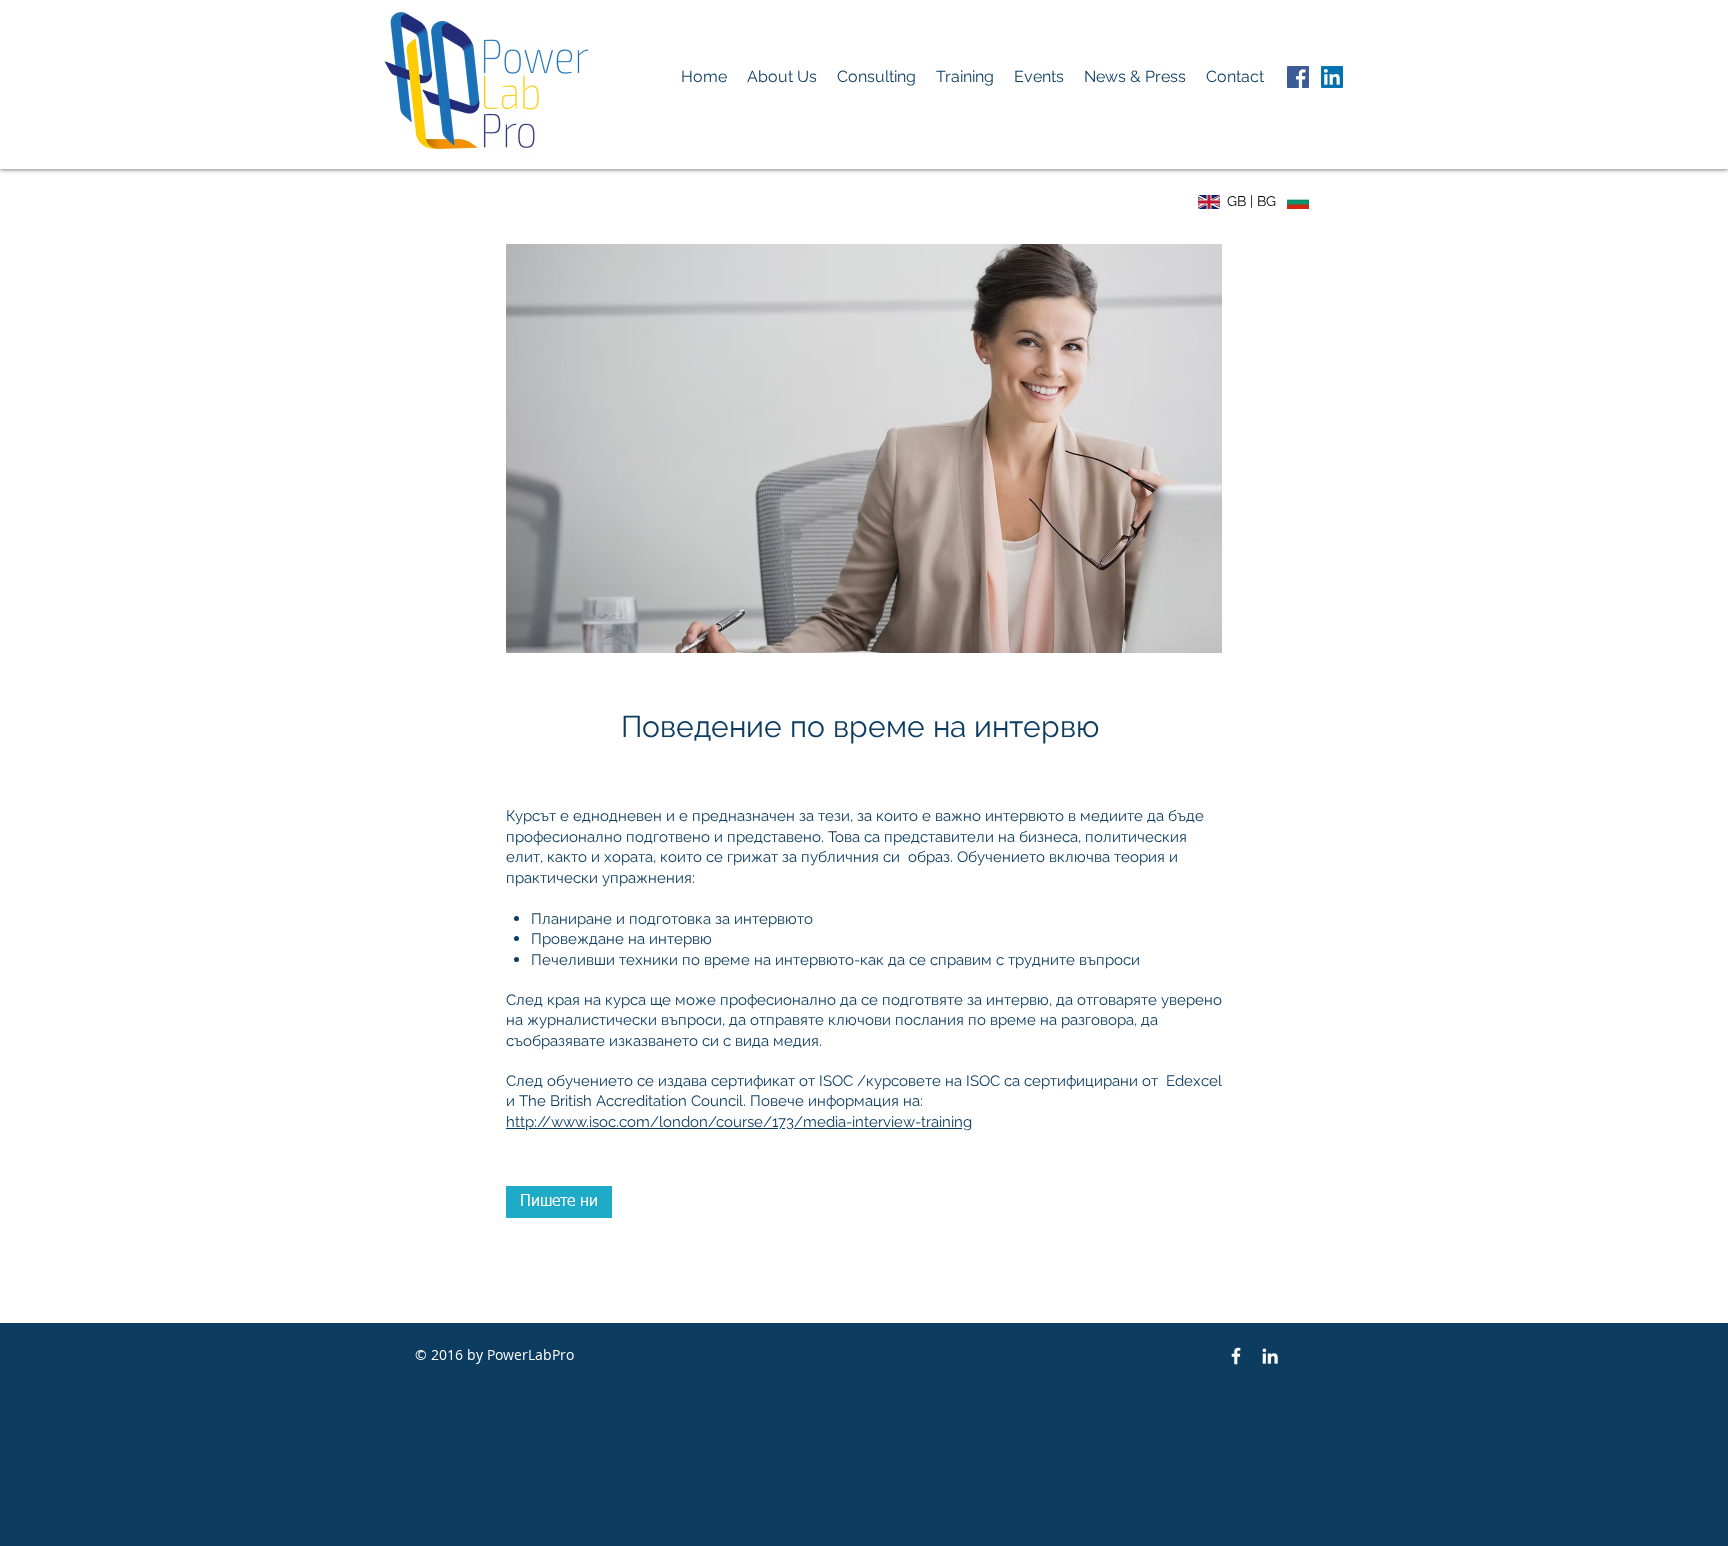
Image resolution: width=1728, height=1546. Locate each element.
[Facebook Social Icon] (1298, 77)
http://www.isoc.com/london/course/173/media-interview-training (739, 1122)
